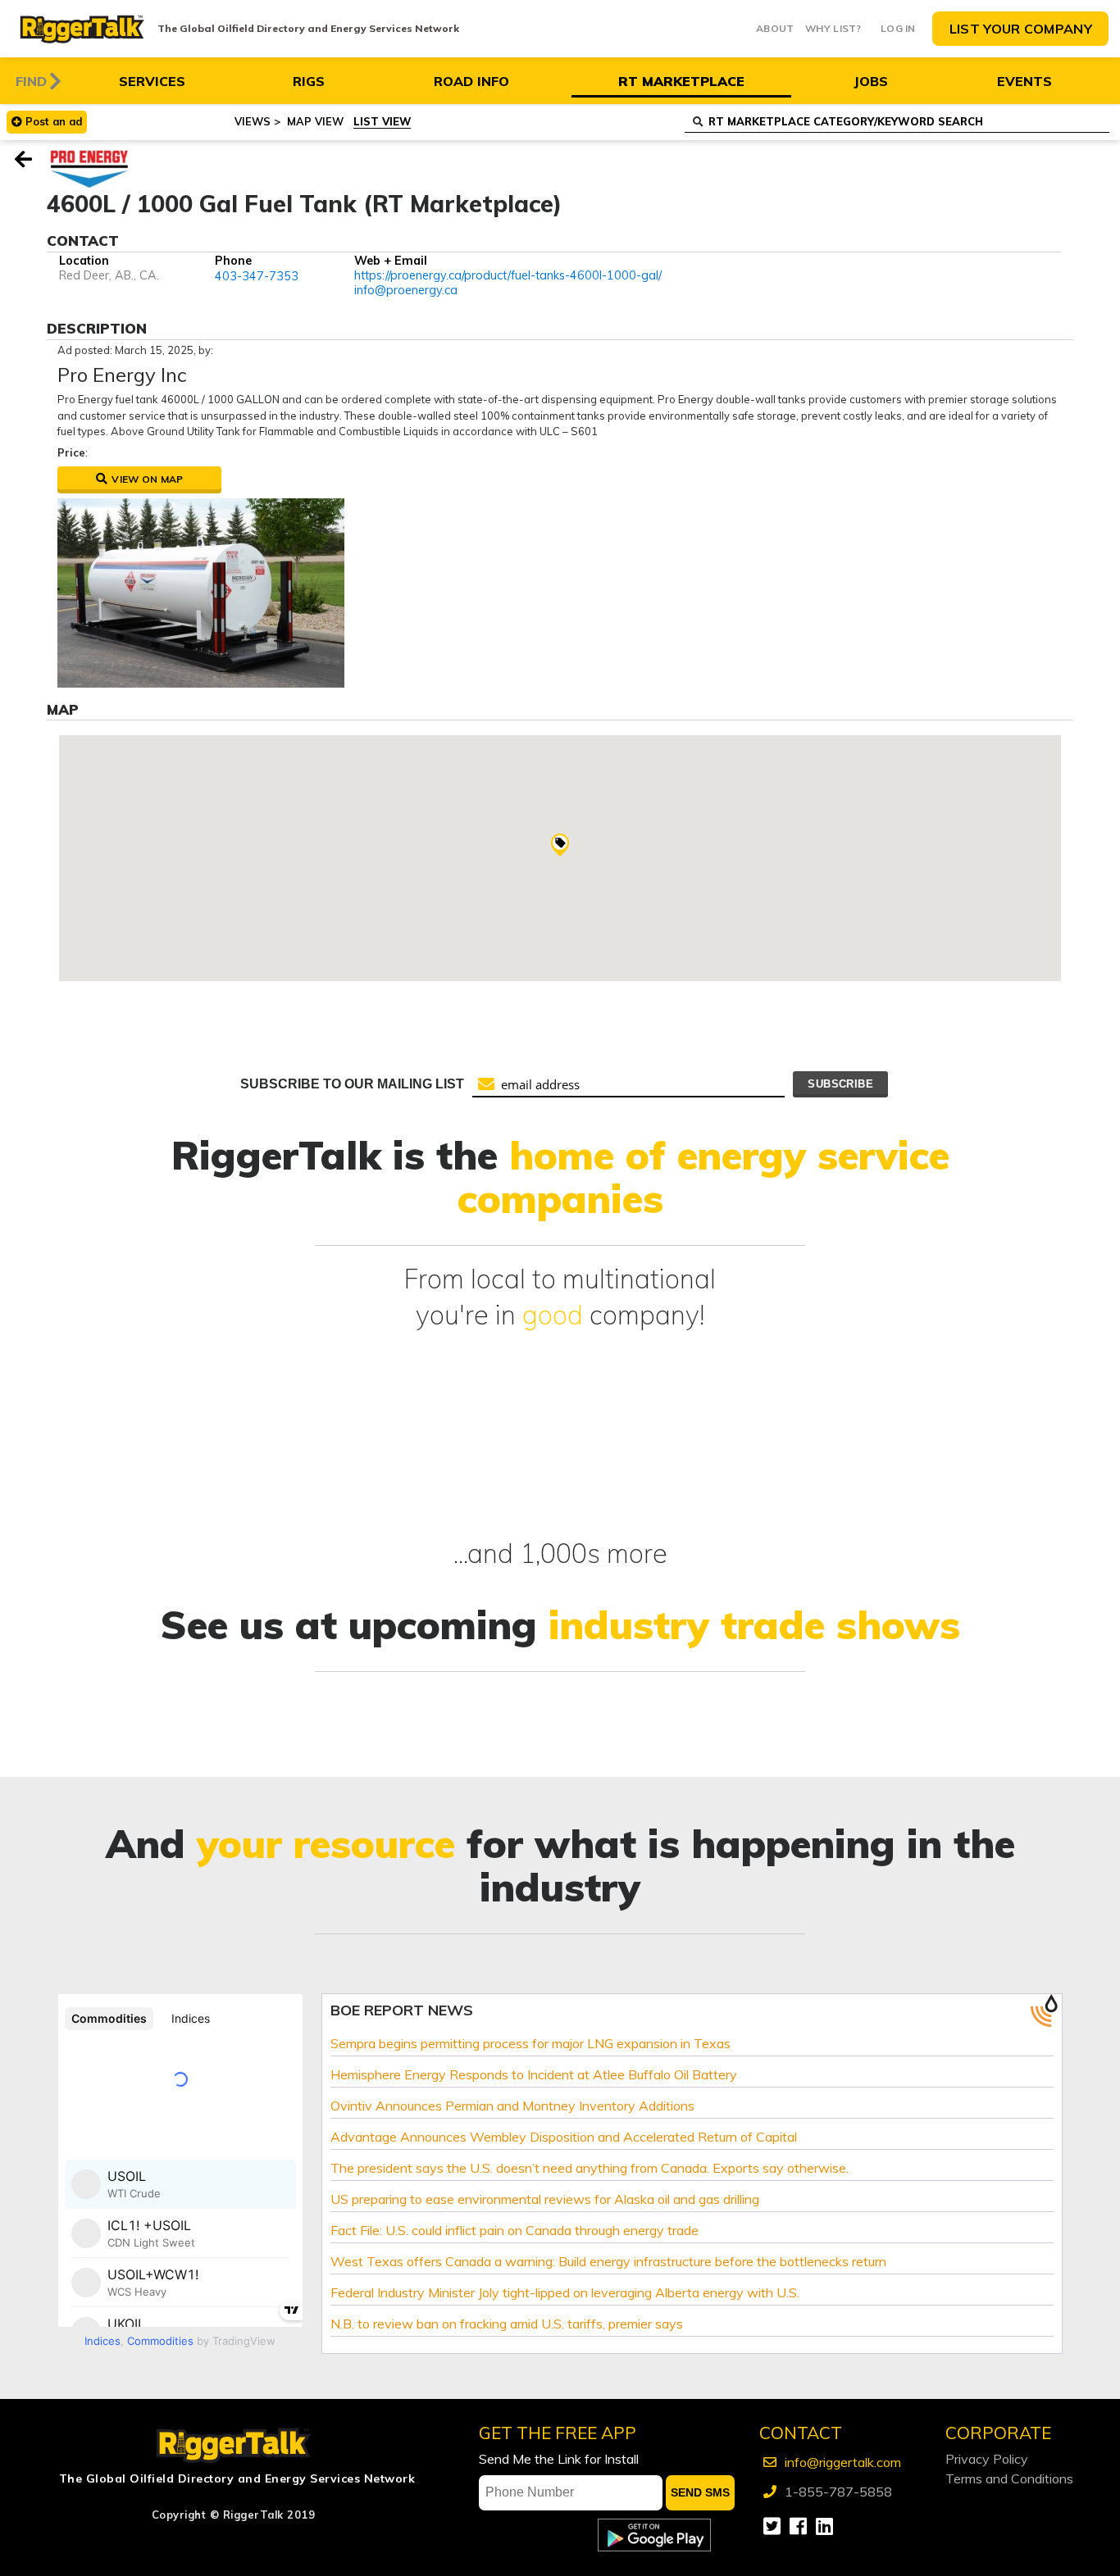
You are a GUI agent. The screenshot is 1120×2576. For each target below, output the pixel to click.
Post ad (54, 121)
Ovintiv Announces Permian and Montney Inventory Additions (512, 2106)
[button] (560, 845)
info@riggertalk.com (843, 2462)
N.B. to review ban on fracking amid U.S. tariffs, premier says (507, 2324)
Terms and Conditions (1009, 2478)
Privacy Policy (987, 2459)
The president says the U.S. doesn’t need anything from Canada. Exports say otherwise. (590, 2168)
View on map (146, 479)
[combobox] (897, 123)
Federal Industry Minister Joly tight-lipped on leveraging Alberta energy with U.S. (565, 2292)
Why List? (833, 28)
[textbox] (908, 122)
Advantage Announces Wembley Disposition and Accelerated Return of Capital (564, 2137)
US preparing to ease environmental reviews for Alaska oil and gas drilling (545, 2199)
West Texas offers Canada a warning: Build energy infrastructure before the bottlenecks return (608, 2261)
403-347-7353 (257, 276)
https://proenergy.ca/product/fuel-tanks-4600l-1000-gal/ (508, 276)
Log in (898, 28)
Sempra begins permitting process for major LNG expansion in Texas (530, 2043)
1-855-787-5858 (838, 2492)
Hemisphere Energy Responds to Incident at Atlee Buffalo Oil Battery (534, 2074)
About (775, 28)
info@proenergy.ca (406, 290)
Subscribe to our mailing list (352, 1084)
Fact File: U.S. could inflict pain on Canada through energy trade (514, 2230)
